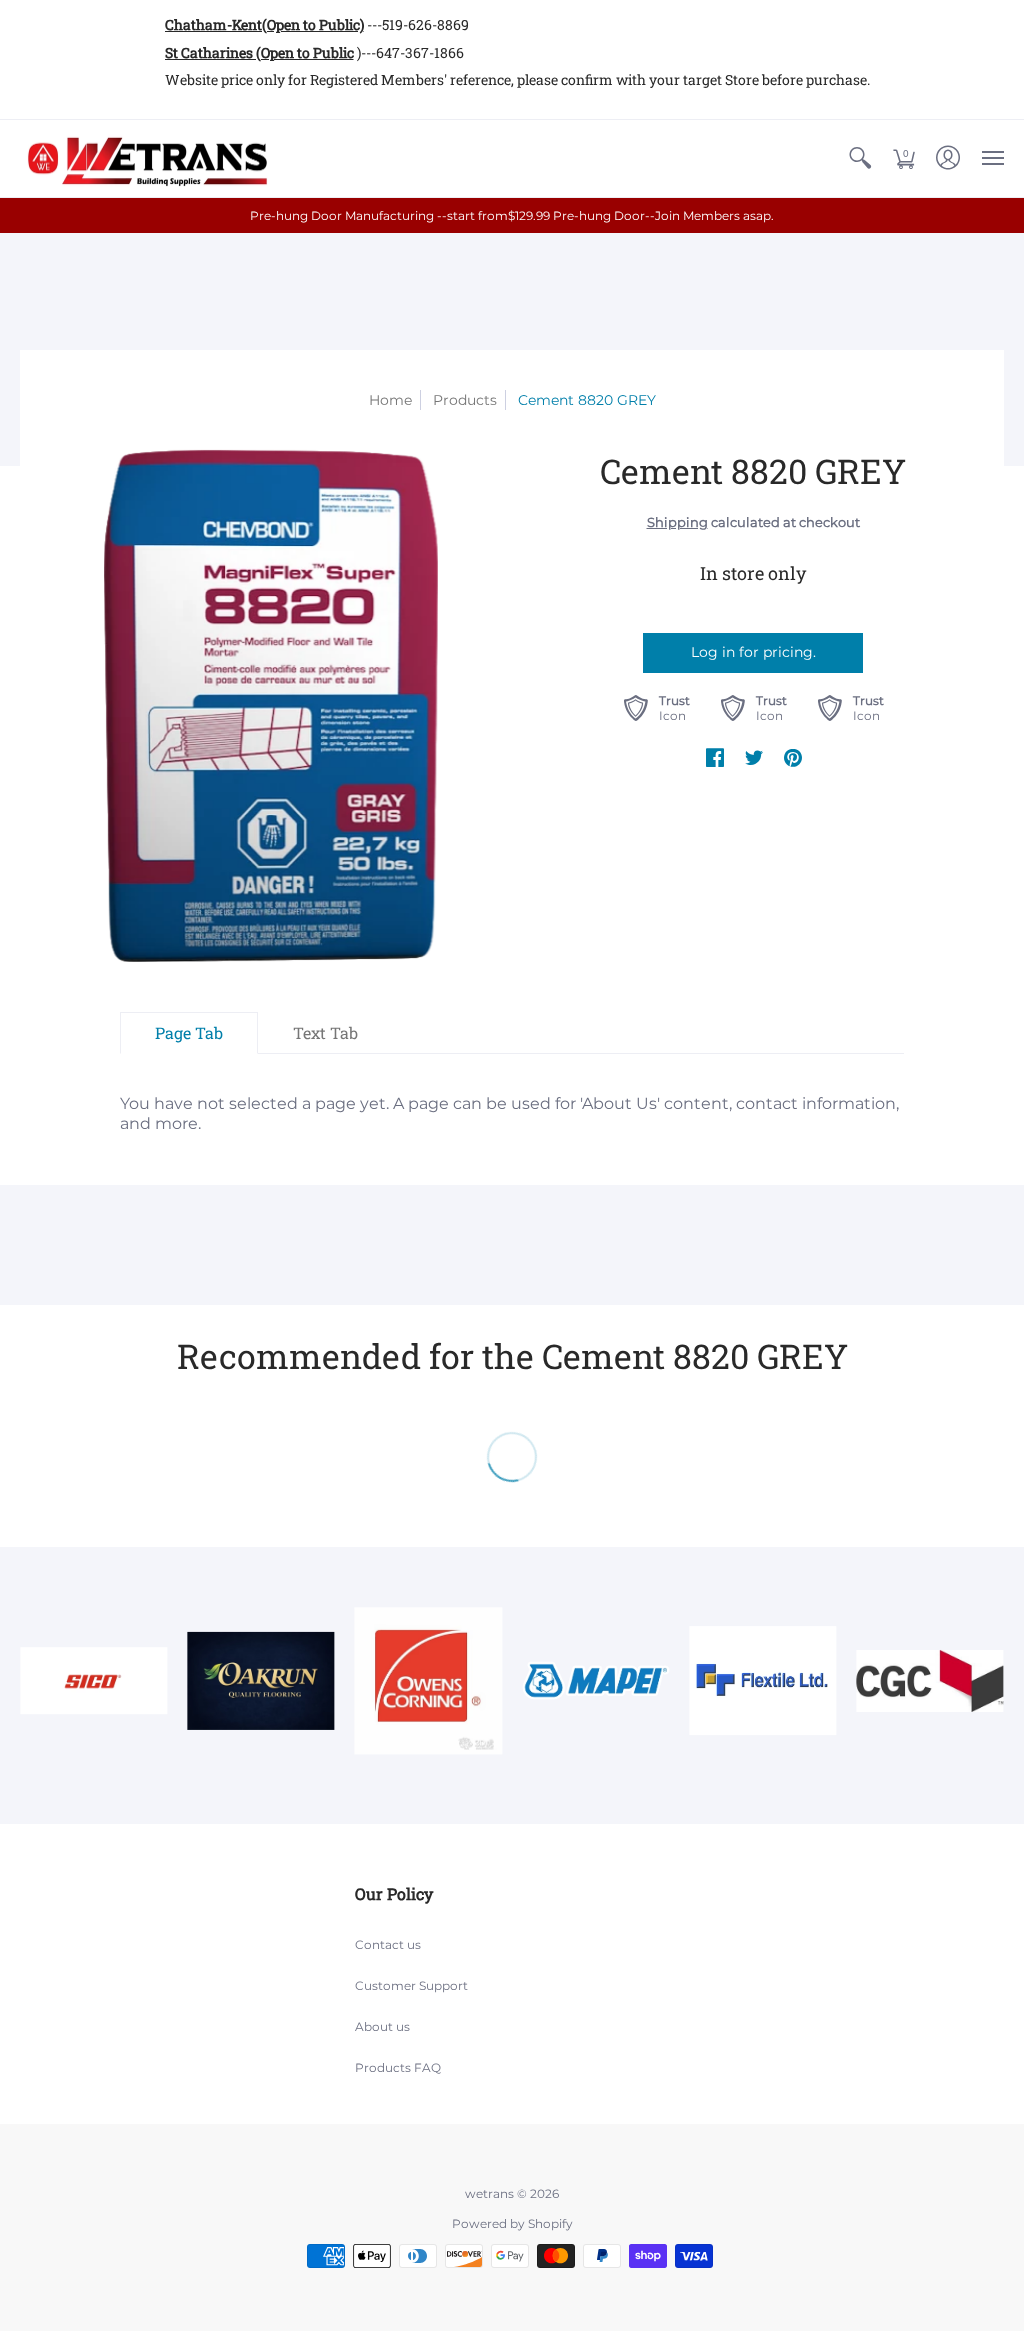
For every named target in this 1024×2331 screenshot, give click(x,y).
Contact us (388, 1944)
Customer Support (411, 1985)
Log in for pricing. (753, 652)
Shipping (677, 522)
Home (390, 400)
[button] (860, 159)
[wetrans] (145, 159)
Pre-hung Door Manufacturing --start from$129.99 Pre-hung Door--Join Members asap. (512, 215)
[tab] (189, 1033)
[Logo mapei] (595, 1680)
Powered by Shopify (512, 2223)
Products (465, 400)
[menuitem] (860, 159)
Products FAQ (398, 2067)
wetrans (489, 2193)
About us (382, 2026)
